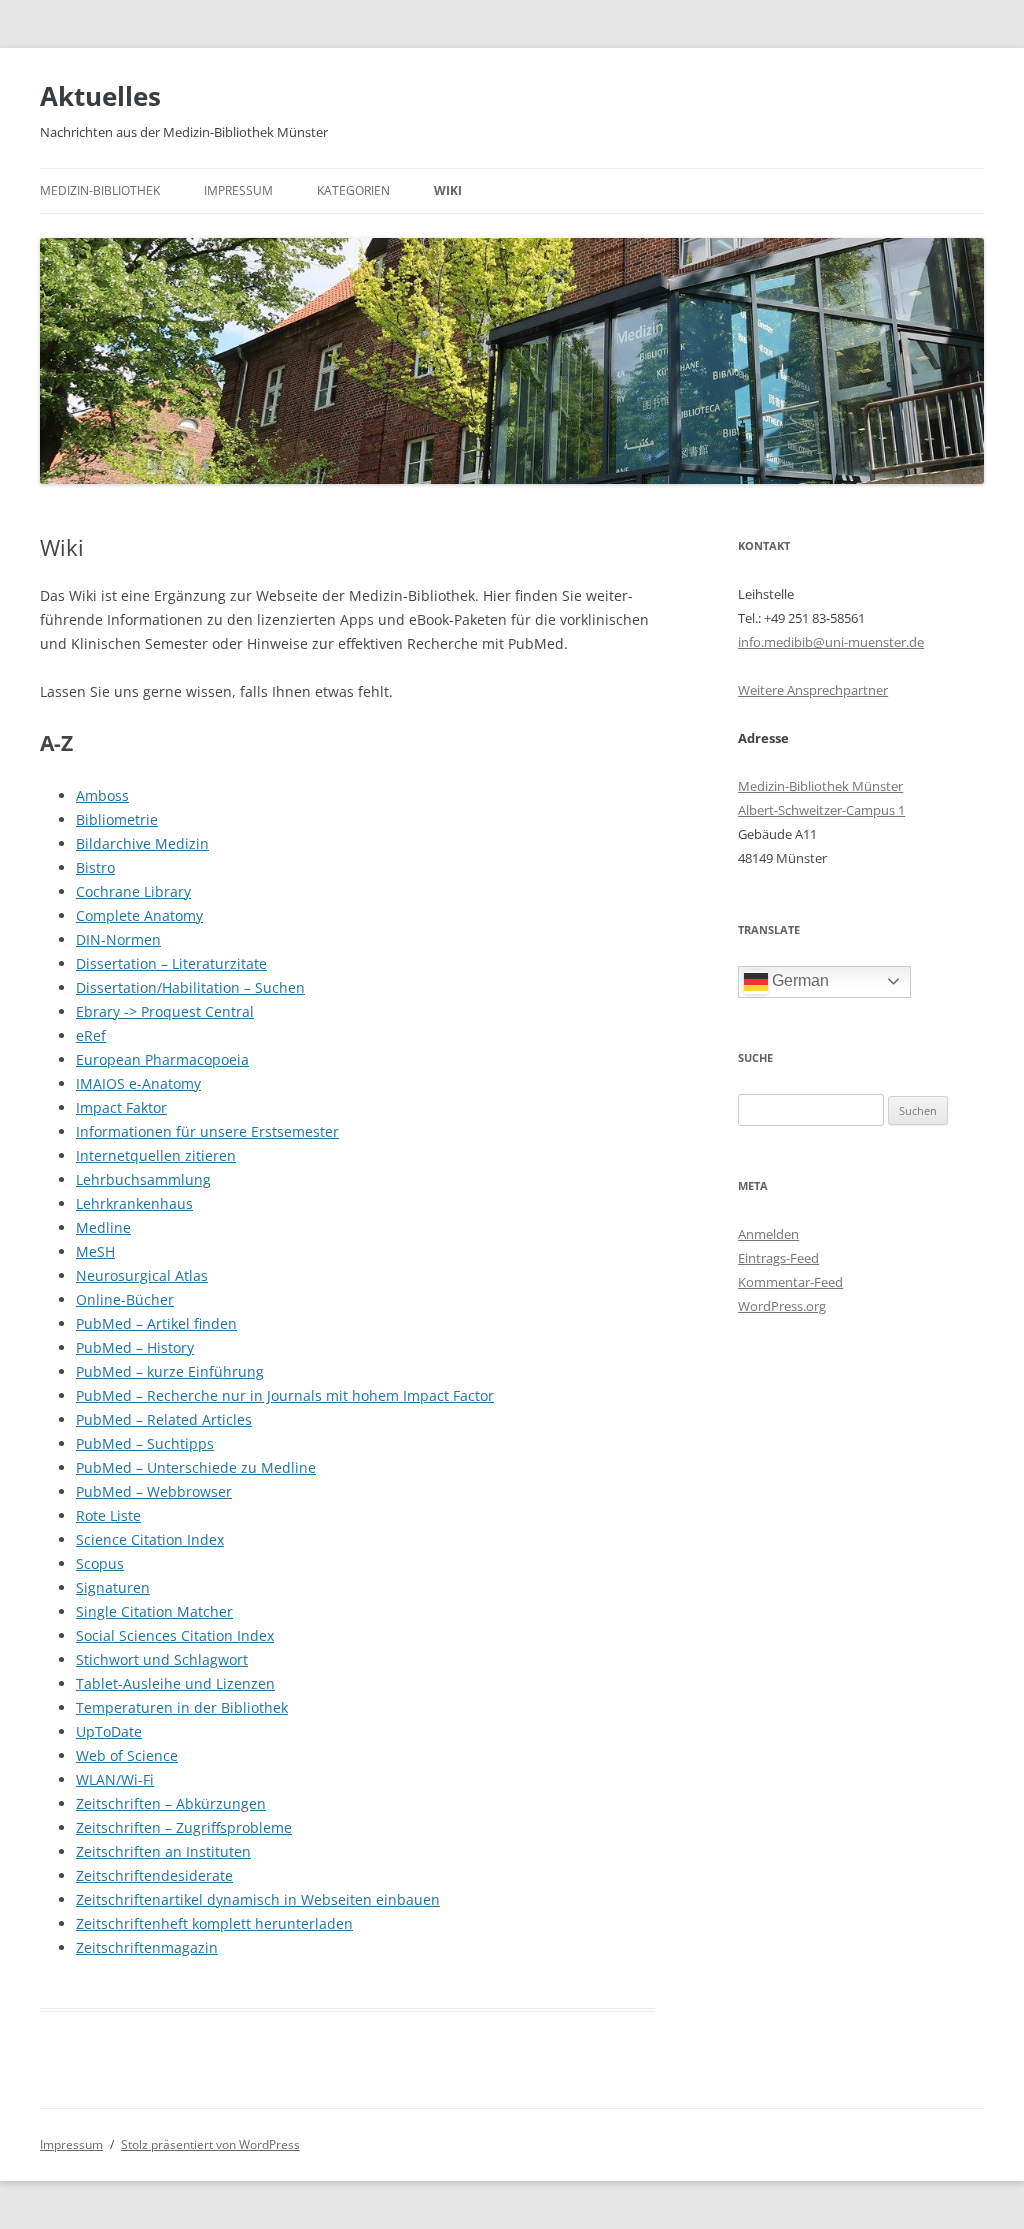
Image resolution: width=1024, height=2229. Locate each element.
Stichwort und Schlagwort (162, 1659)
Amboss (102, 795)
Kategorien (353, 190)
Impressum (238, 190)
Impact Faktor (121, 1107)
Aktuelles (100, 96)
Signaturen (113, 1587)
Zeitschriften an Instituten (163, 1851)
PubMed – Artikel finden (156, 1323)
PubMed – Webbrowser (154, 1491)
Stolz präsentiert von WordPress (210, 2144)
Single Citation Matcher (154, 1611)
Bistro (95, 867)
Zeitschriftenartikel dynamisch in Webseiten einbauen (258, 1899)
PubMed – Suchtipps (145, 1443)
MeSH (95, 1251)
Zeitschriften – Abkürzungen (171, 1803)
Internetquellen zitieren (156, 1155)
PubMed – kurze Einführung (170, 1371)
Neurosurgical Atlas (142, 1275)
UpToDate (109, 1731)
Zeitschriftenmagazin (147, 1947)
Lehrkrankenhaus (134, 1203)
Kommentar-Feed (790, 1282)
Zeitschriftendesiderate (154, 1875)
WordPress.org (782, 1306)
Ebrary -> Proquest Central (165, 1011)
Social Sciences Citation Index (175, 1635)
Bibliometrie (117, 819)
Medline (103, 1227)
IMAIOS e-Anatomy (138, 1083)
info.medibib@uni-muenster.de (831, 642)
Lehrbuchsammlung (143, 1179)
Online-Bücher (125, 1299)
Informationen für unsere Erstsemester (207, 1131)
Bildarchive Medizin (142, 843)
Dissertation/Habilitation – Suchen (190, 987)
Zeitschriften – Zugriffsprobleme (184, 1827)
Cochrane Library (133, 891)
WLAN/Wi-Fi (115, 1779)
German (798, 980)
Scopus (100, 1563)
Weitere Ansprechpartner (813, 690)
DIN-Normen (118, 939)
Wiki (448, 190)
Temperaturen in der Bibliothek (182, 1707)
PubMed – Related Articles (164, 1419)
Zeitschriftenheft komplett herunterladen (214, 1923)
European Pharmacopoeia (162, 1059)
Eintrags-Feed (778, 1258)
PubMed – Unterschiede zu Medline (196, 1467)
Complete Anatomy (139, 915)
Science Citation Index (150, 1539)
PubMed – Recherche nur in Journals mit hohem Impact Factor (285, 1395)
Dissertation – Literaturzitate (171, 963)
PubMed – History (135, 1347)
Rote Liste (108, 1515)
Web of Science (127, 1755)
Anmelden (768, 1234)
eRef (91, 1035)
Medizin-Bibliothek (100, 190)
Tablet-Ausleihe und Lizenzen (175, 1683)
